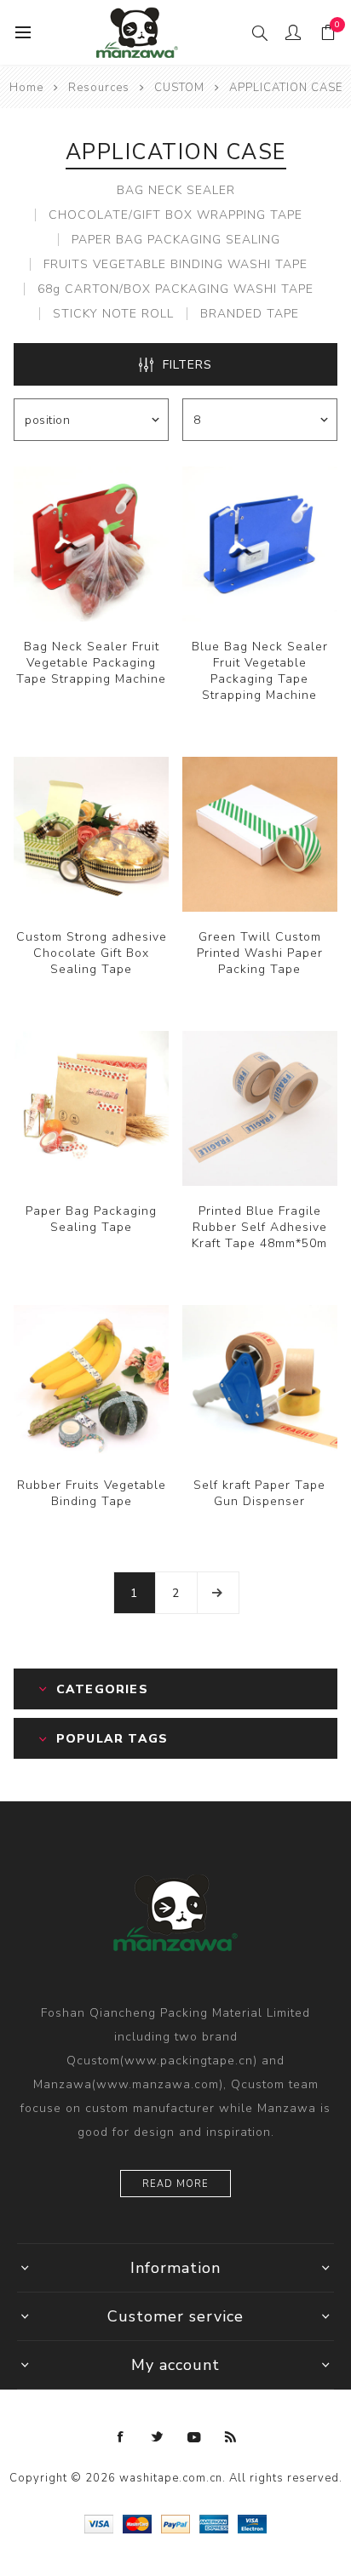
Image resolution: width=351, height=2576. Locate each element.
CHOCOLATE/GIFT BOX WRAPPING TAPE (175, 215)
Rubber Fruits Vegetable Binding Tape (92, 1493)
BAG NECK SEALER (176, 190)
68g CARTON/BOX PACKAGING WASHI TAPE (175, 289)
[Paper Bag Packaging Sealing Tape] (91, 1108)
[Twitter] (158, 2437)
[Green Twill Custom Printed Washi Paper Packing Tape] (260, 834)
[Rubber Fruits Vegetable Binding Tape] (91, 1382)
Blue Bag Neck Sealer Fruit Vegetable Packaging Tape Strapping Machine (260, 671)
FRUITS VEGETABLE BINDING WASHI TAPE (175, 264)
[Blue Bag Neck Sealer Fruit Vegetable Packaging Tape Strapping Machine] (260, 544)
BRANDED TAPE (250, 314)
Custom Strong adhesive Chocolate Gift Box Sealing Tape (92, 953)
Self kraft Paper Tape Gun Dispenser (259, 1493)
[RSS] (231, 2437)
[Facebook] (121, 2437)
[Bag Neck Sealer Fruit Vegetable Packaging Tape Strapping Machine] (91, 544)
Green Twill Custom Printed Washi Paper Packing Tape (260, 953)
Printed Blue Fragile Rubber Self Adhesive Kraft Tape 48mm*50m (259, 1227)
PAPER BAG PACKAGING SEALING (176, 240)
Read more (175, 2184)
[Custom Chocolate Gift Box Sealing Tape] (91, 834)
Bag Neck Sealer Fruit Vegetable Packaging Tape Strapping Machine (91, 663)
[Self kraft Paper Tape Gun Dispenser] (260, 1382)
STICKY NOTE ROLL (113, 314)
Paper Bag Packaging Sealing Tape (91, 1219)
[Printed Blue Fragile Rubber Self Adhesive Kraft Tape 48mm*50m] (260, 1108)
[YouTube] (194, 2437)
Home (26, 88)
